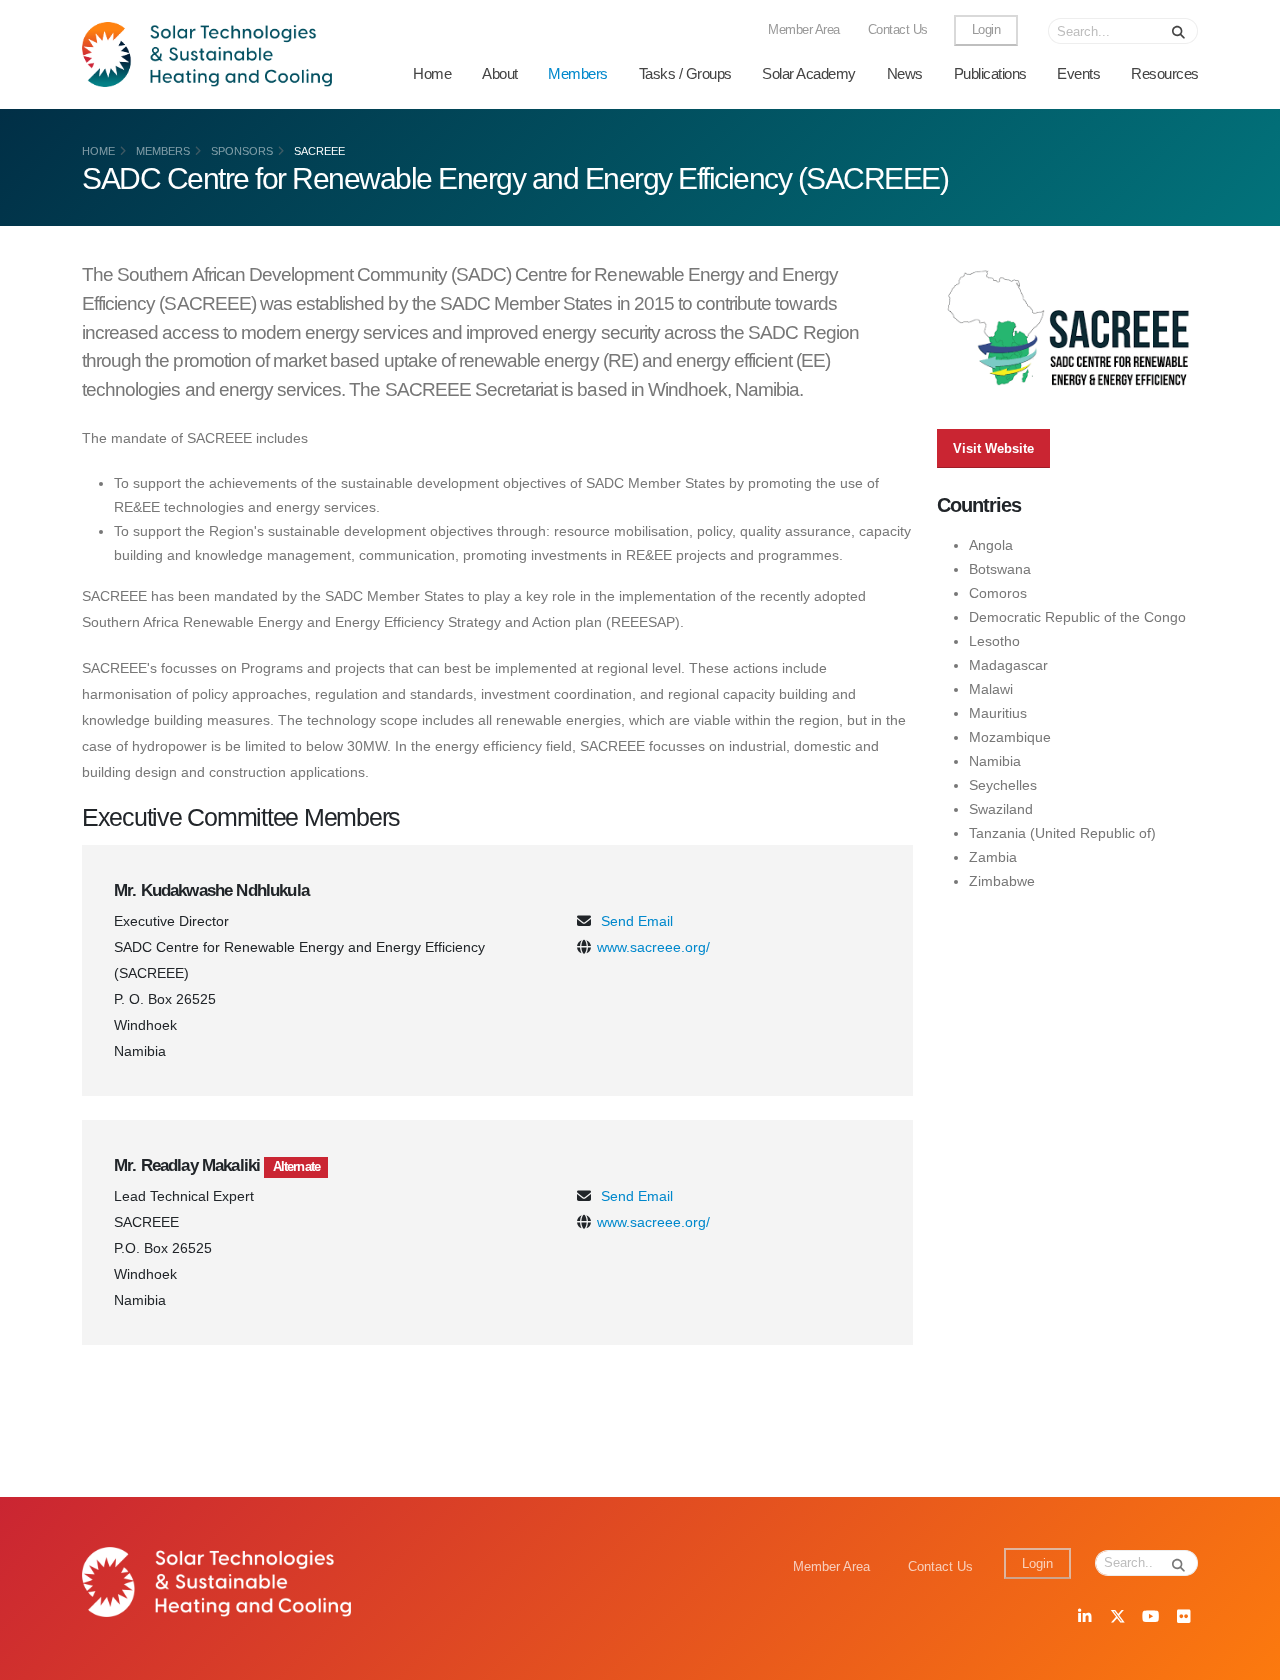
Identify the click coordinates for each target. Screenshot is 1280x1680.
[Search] (1179, 31)
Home (432, 73)
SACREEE (319, 151)
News (905, 73)
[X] (1117, 1618)
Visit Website (993, 448)
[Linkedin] (1084, 1618)
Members (578, 73)
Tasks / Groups (685, 73)
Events (1078, 73)
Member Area (804, 30)
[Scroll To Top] (1245, 1657)
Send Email (637, 921)
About (500, 73)
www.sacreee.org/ (653, 947)
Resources (1165, 73)
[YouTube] (1150, 1618)
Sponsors (242, 151)
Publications (990, 73)
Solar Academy (809, 73)
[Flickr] (1183, 1618)
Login (986, 30)
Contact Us (898, 30)
